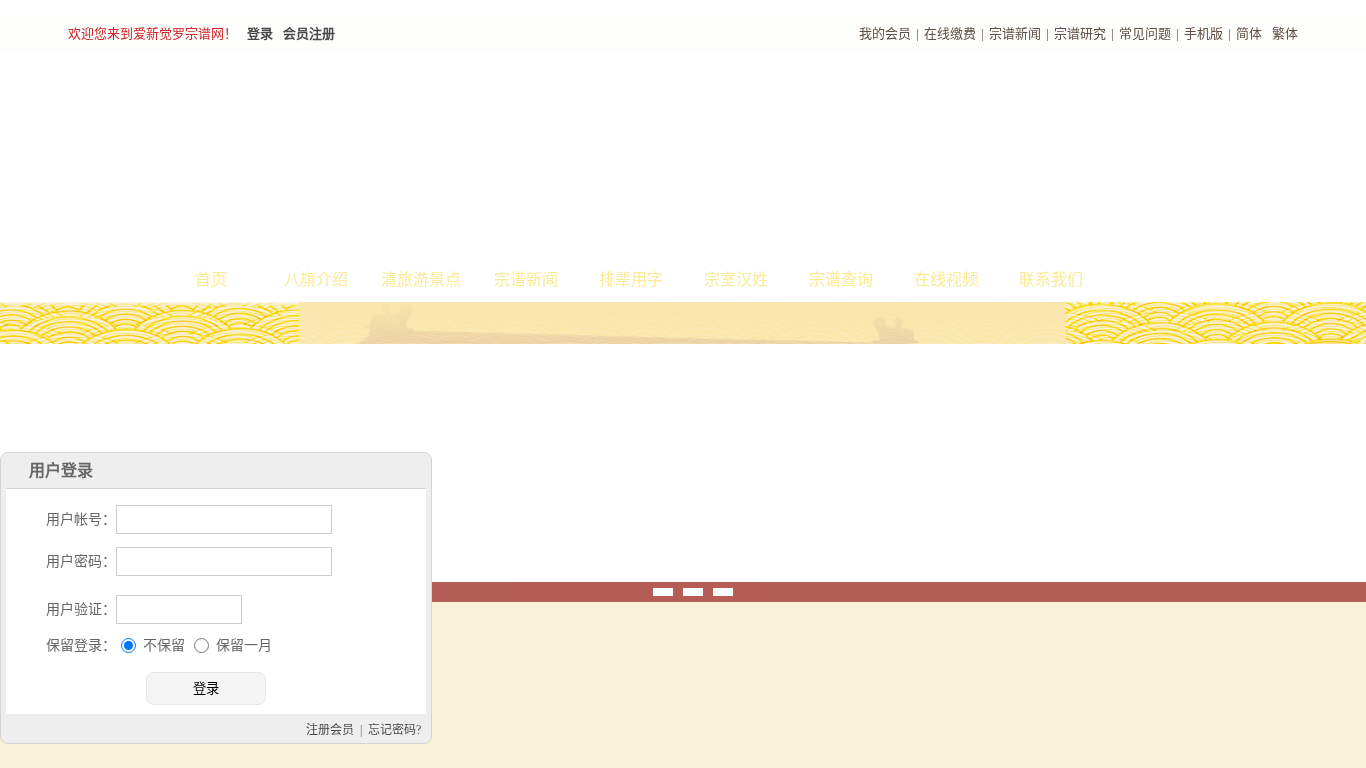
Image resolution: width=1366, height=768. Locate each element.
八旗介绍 (316, 279)
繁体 (1285, 33)
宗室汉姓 (736, 279)
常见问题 (1145, 33)
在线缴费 (950, 33)
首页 (211, 279)
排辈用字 (631, 279)
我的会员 (885, 33)
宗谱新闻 (1015, 33)
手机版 (1203, 33)
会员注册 (309, 33)
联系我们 (1051, 279)
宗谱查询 (841, 279)
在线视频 (946, 279)
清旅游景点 (421, 279)
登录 (260, 33)
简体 (1249, 33)
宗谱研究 (1080, 33)
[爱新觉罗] (433, 156)
